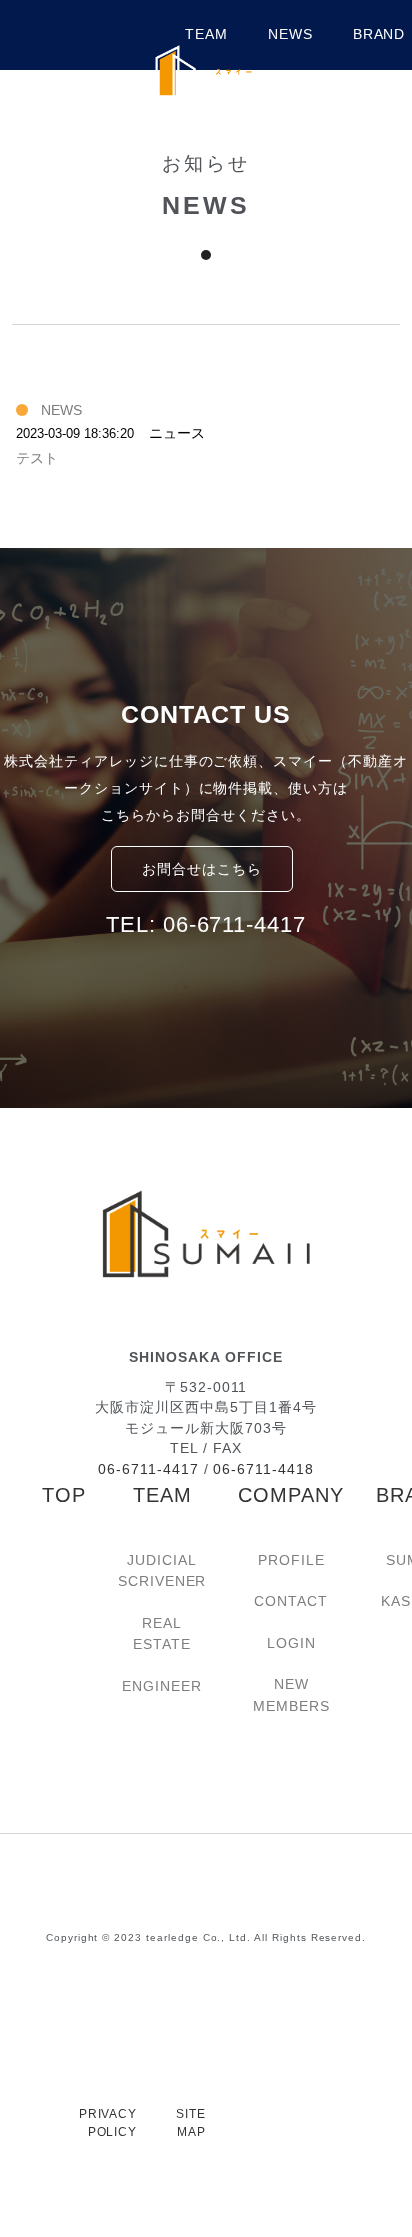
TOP (64, 1495)
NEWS (290, 34)
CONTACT (291, 1601)
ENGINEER (162, 1686)
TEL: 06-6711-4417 (206, 924)
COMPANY (291, 1495)
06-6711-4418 (263, 1469)
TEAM (162, 1495)
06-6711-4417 (148, 1469)
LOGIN (291, 1643)
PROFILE (291, 1560)
